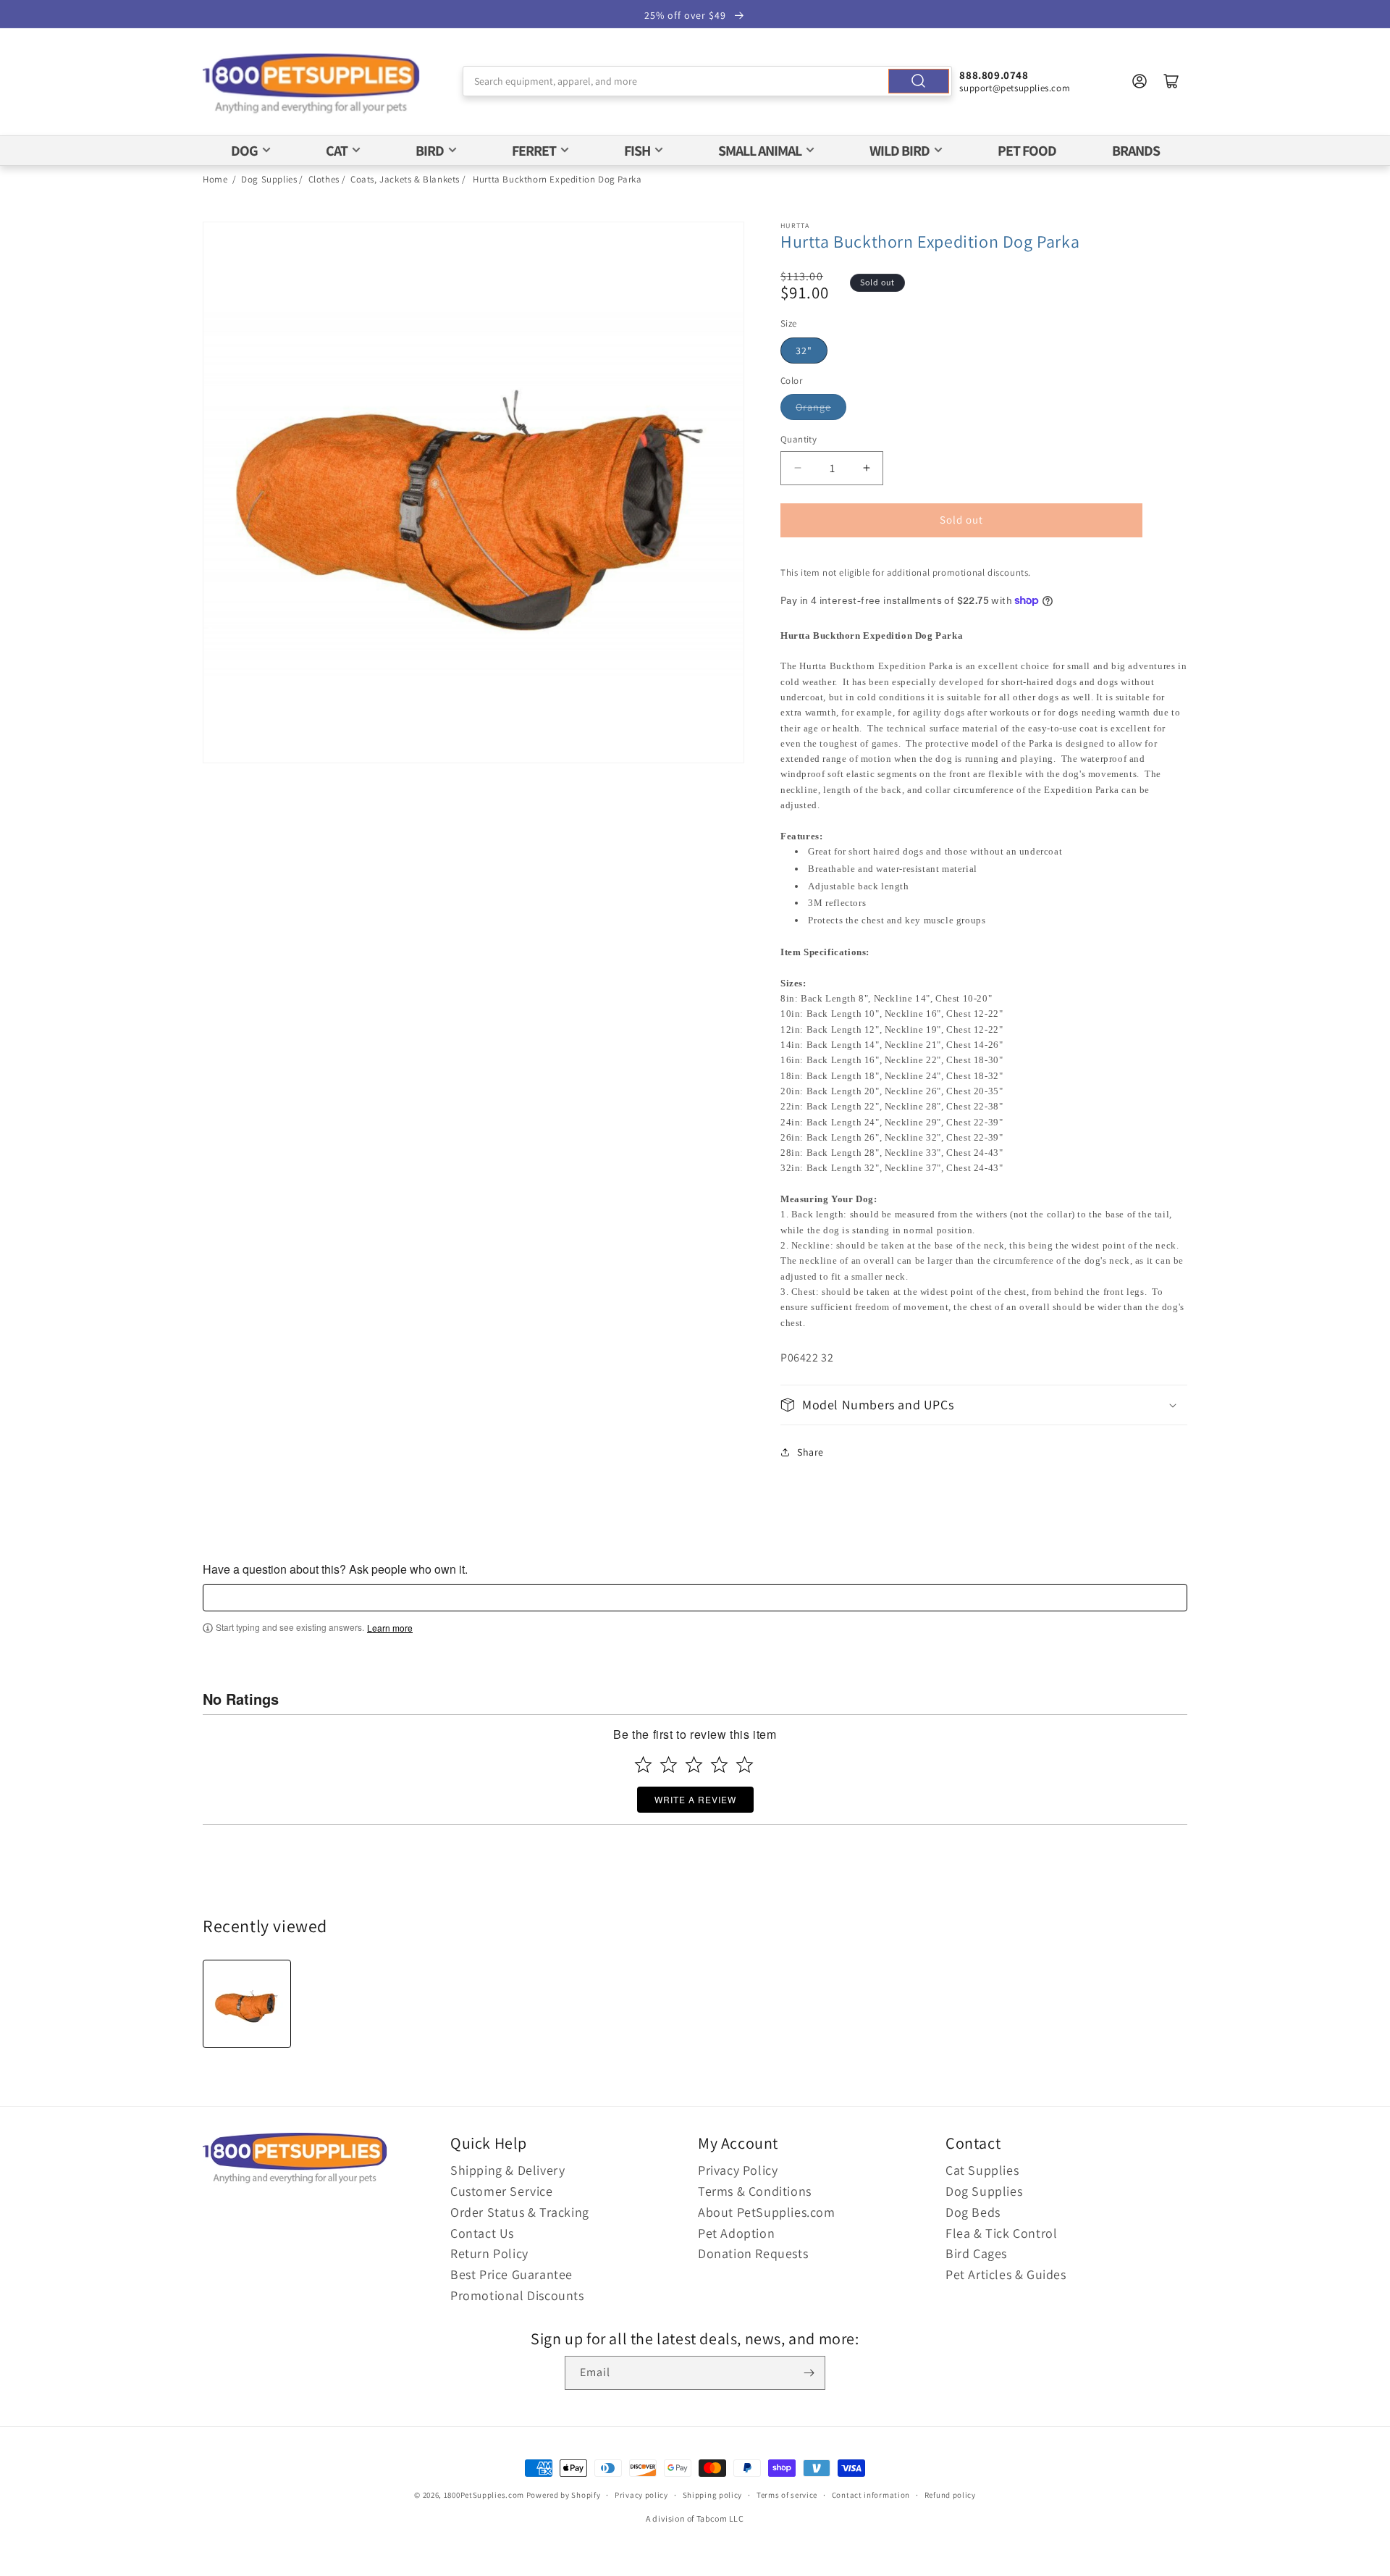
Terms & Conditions (755, 2191)
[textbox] (695, 1598)
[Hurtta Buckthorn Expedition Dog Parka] (247, 2004)
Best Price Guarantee (511, 2274)
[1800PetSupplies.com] (311, 84)
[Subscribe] (809, 2373)
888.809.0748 (994, 75)
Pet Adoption (736, 2233)
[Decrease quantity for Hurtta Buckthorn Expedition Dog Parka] (797, 468)
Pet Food (1027, 151)
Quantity (799, 439)
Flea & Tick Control (1001, 2233)
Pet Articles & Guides (1006, 2274)
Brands (1136, 151)
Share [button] (810, 1452)
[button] (984, 1405)
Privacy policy (641, 2495)
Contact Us (482, 2233)
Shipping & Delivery (507, 2170)
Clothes (324, 179)
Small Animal (760, 151)
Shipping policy (713, 2495)
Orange (813, 407)
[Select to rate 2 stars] (669, 1765)
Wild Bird (900, 151)
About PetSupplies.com (767, 2212)
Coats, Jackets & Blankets (405, 179)
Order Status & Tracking (520, 2212)
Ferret (534, 151)
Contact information (871, 2495)
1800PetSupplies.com (484, 2495)
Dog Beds (973, 2212)
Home (215, 179)
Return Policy (489, 2253)
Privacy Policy (738, 2170)
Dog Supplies (269, 179)
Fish (637, 151)
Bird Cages (976, 2253)
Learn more (390, 1628)
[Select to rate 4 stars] (719, 1765)
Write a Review (695, 1799)
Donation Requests (753, 2253)
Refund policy (950, 2495)
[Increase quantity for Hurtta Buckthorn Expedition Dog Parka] (866, 468)
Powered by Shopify (564, 2495)
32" (804, 351)
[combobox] (708, 81)
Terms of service (787, 2495)
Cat (337, 151)
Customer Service (502, 2191)
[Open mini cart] (1171, 81)
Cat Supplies (982, 2170)
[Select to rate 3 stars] (694, 1765)
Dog (244, 151)
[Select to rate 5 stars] (745, 1765)
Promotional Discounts (517, 2295)
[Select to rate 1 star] (643, 1765)
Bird (430, 151)
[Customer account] (1140, 81)
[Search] (919, 81)
